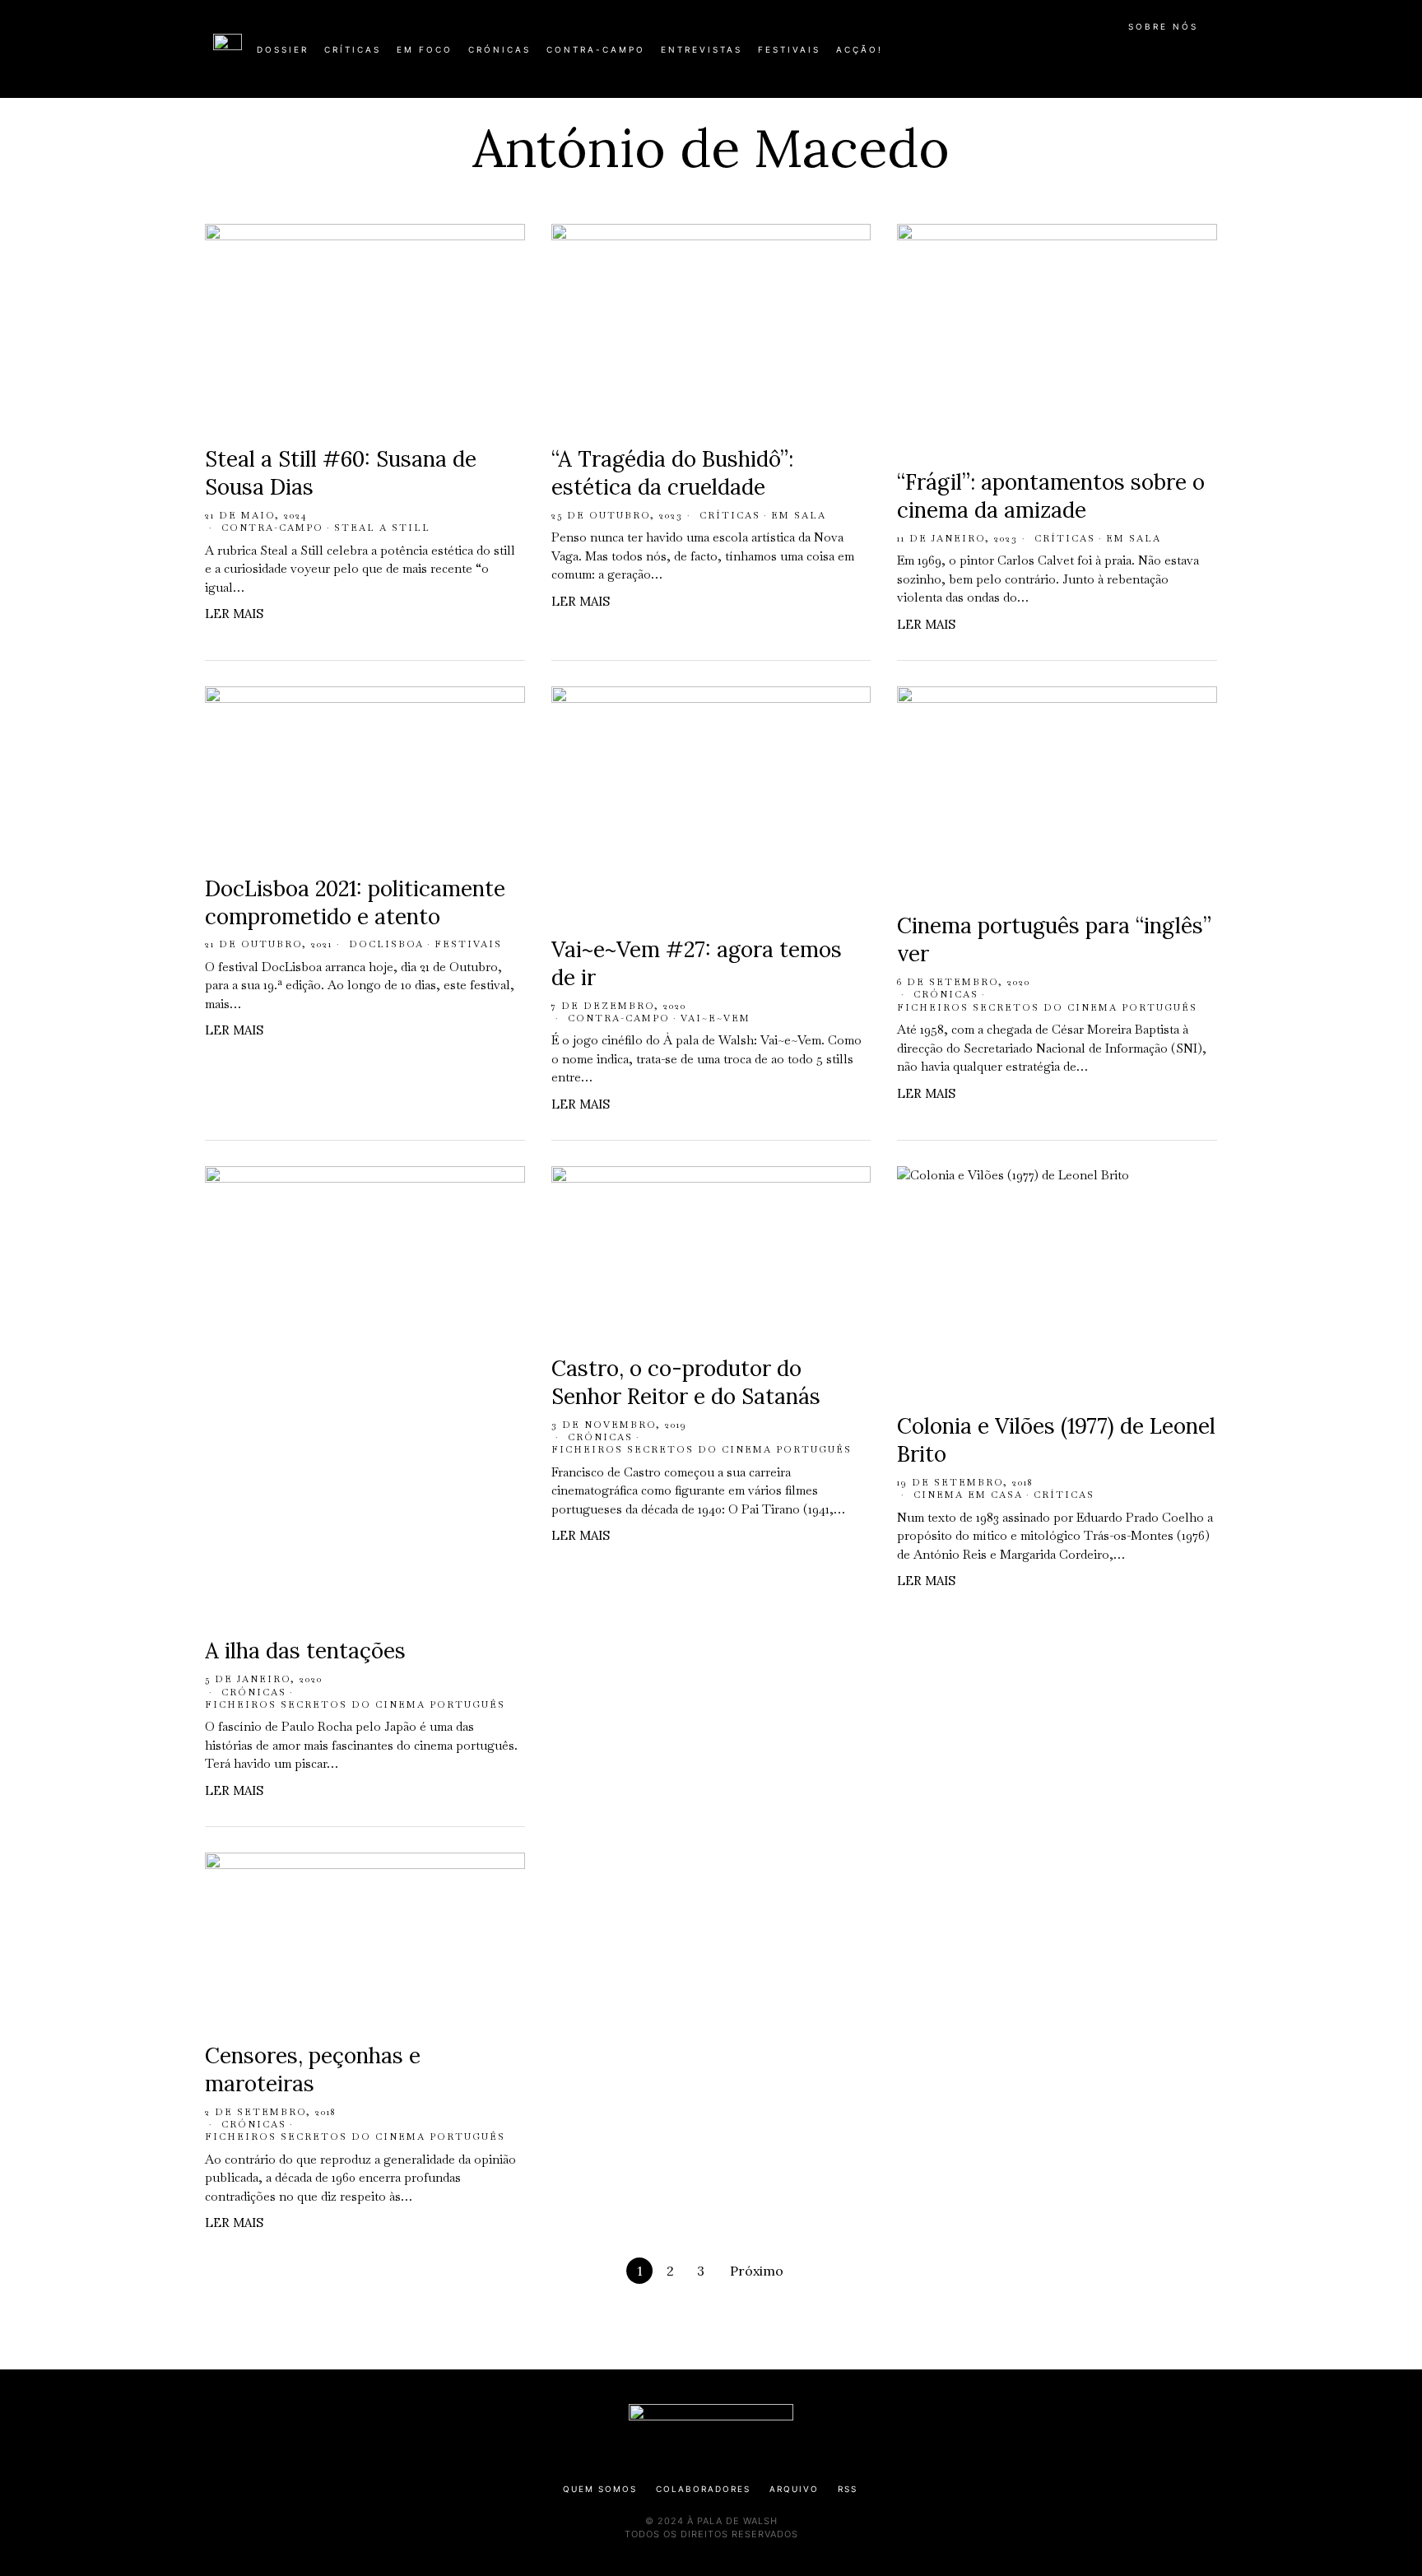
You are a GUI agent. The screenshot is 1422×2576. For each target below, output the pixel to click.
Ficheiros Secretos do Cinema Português (1047, 1007)
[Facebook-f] (1050, 56)
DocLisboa (386, 944)
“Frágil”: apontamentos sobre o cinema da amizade (1051, 496)
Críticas (730, 515)
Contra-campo (272, 528)
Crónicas (946, 994)
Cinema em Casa (968, 1495)
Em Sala (799, 515)
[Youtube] (1155, 56)
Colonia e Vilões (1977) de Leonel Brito (1056, 1440)
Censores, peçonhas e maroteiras (313, 2069)
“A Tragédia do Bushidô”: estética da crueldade (672, 473)
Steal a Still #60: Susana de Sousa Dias (341, 473)
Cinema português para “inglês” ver (1054, 939)
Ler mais (234, 614)
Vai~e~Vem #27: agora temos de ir (697, 963)
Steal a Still (382, 528)
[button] (1201, 58)
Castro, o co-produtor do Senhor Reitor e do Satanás (686, 1382)
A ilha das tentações (305, 1651)
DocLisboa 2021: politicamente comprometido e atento (355, 902)
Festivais (468, 944)
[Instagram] (1103, 56)
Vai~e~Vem (716, 1018)
